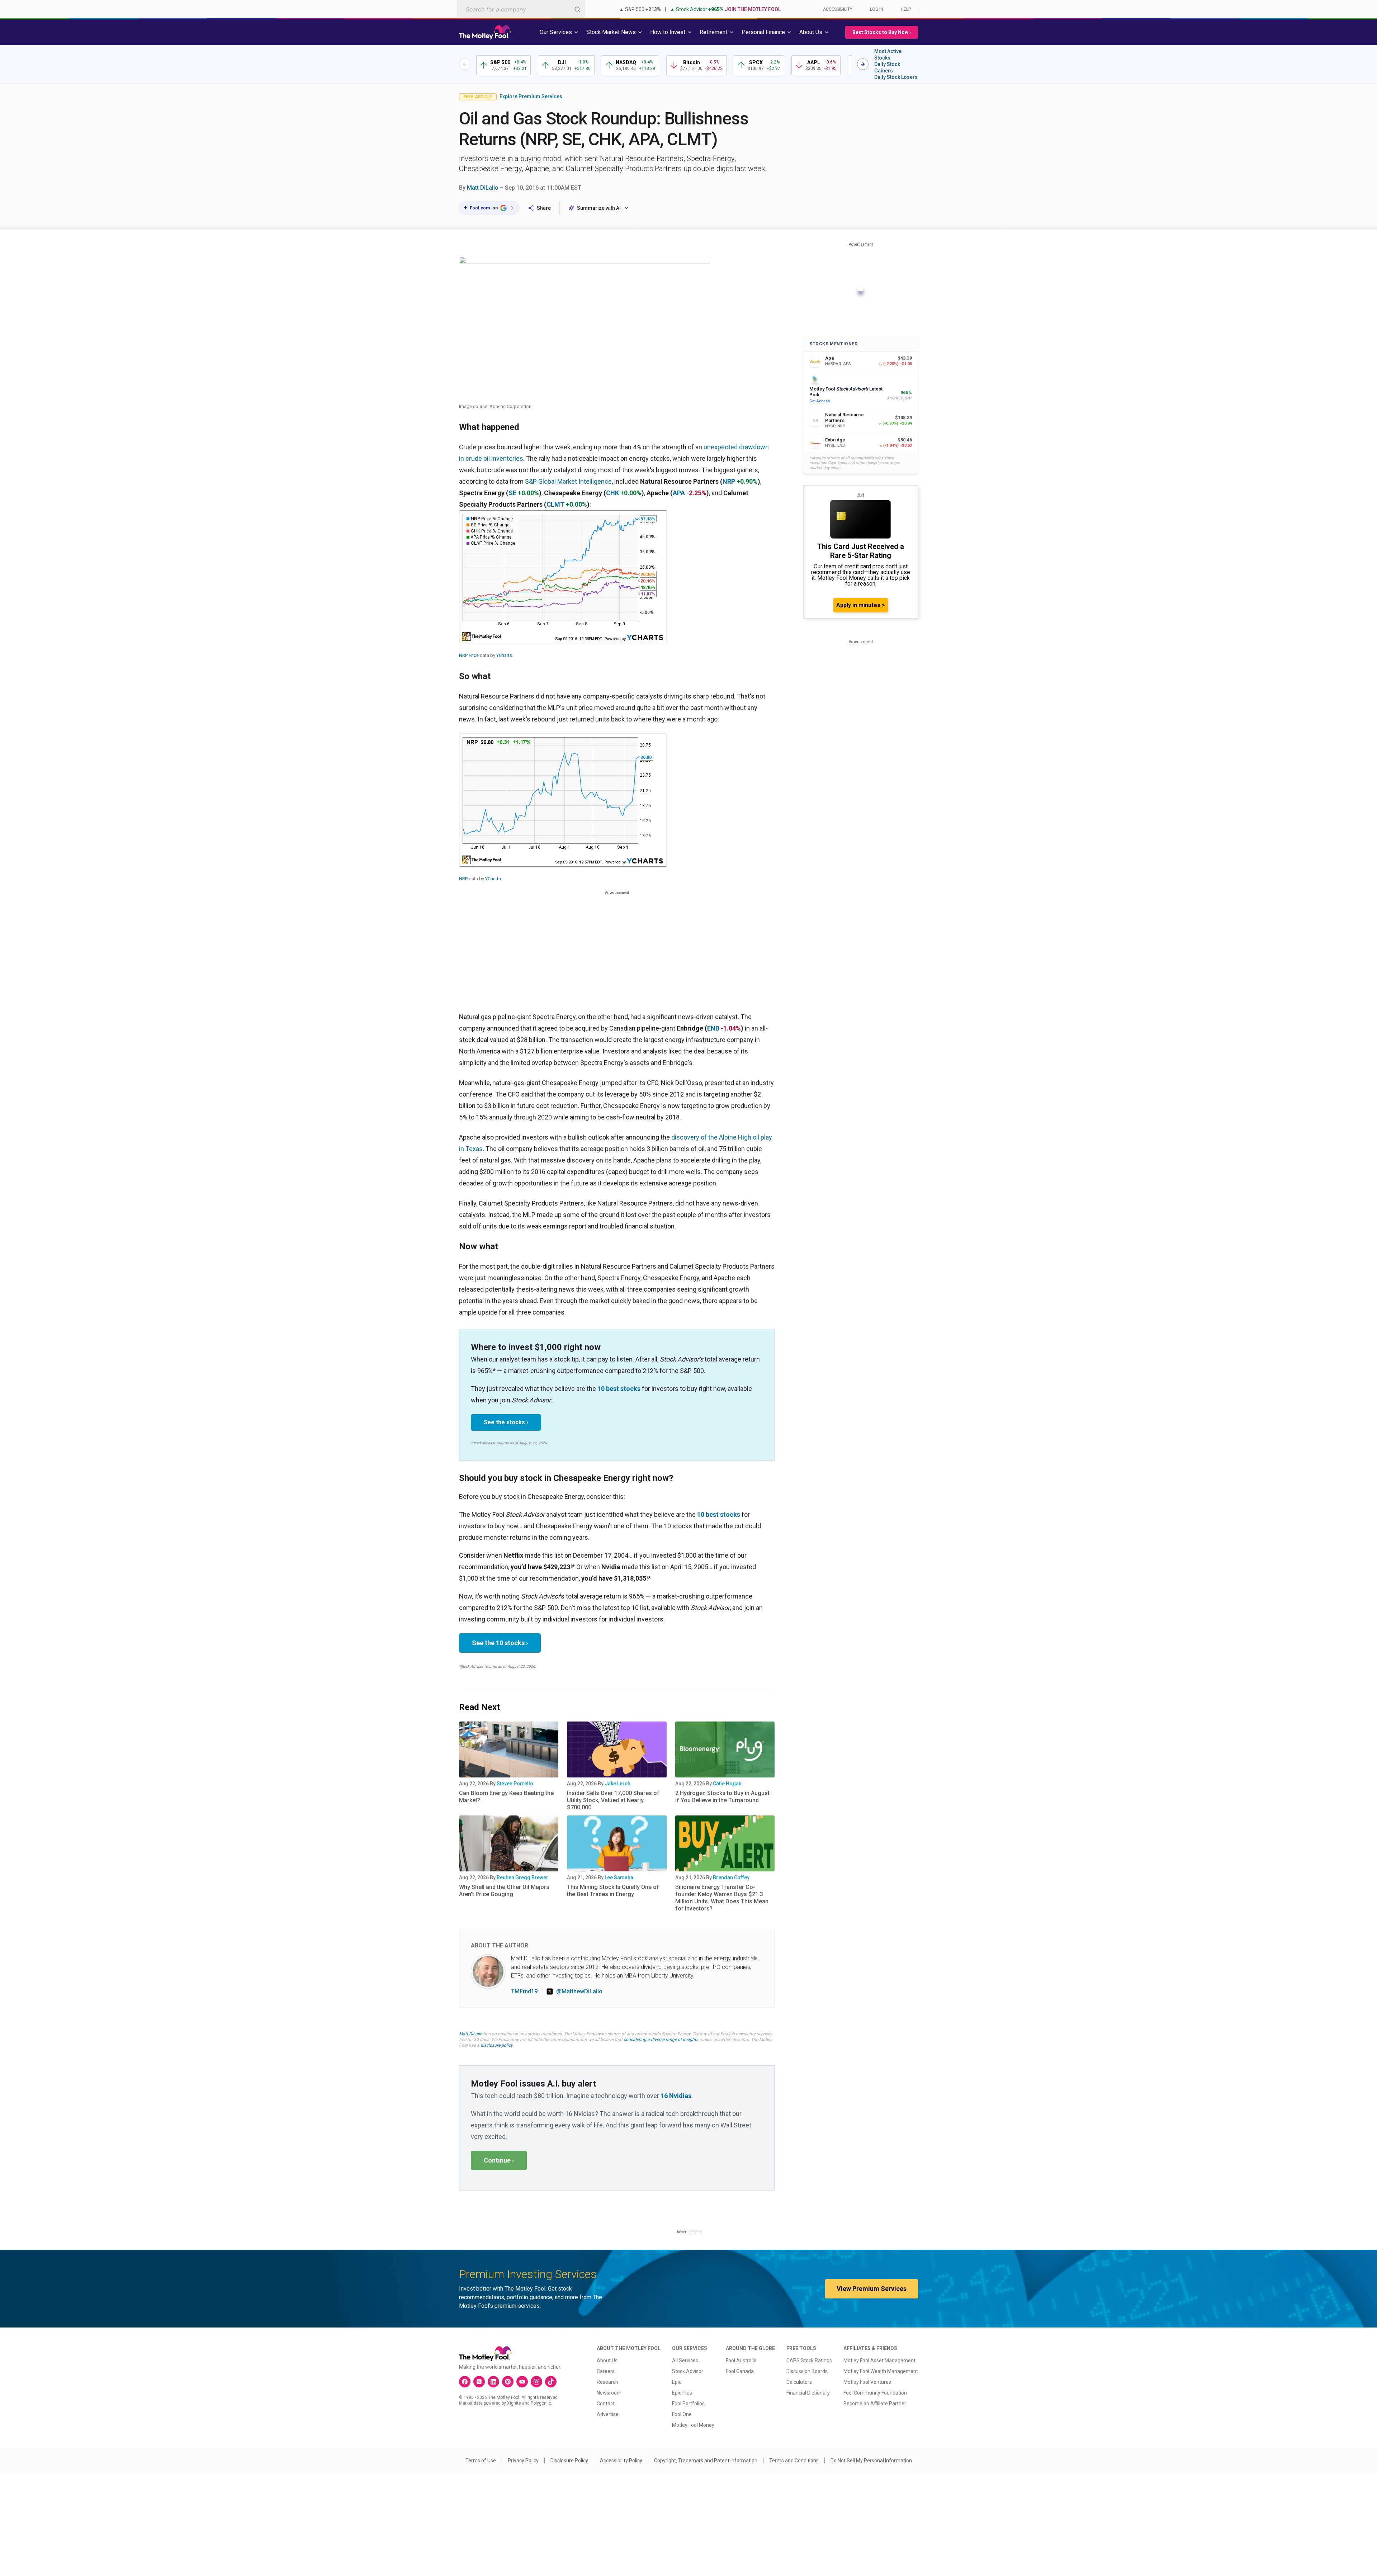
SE (512, 493)
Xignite (514, 2403)
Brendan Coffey (731, 1877)
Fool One (682, 2414)
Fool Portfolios (688, 2404)
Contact (606, 2404)
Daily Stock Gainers (887, 67)
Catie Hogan (727, 1784)
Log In (877, 9)
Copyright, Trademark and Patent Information (706, 2461)
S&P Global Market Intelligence (568, 481)
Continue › (499, 2160)
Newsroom (609, 2393)
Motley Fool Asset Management (879, 2360)
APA (679, 493)
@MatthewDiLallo (579, 1991)
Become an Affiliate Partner (875, 2404)
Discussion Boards (807, 2371)
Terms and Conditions (794, 2461)
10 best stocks (619, 1389)
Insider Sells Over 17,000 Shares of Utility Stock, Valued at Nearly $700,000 (613, 1800)
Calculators (799, 2382)
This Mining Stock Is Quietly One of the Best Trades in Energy (613, 1891)
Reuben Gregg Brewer (522, 1877)
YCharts (504, 655)
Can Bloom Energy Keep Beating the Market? (506, 1797)
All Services (685, 2360)
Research (607, 2382)
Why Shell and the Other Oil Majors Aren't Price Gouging (504, 1891)
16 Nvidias (676, 2096)
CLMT (555, 504)
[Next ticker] (863, 64)
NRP (729, 481)
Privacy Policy (523, 2461)
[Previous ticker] (465, 64)
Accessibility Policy (621, 2461)
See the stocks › (506, 1422)
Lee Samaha (619, 1877)
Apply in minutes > (861, 605)
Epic (677, 2382)
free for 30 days (474, 2040)
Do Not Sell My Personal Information (871, 2461)
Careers (606, 2371)
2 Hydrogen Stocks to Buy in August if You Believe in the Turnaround (722, 1797)
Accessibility (838, 9)
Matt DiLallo (483, 188)
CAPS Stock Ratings (809, 2360)
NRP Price (469, 655)
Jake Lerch (617, 1784)
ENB (713, 1028)
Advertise (608, 2414)
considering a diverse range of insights (661, 2040)
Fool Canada (740, 2371)
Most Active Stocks (888, 55)
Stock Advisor (688, 2371)
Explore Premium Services (531, 96)
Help (906, 9)
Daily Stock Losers (896, 77)
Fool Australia (741, 2360)
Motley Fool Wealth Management (881, 2371)
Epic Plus (682, 2393)
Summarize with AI (599, 208)
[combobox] (521, 9)
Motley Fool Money (693, 2425)
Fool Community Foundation (875, 2393)
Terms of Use (481, 2461)
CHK (612, 493)
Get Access (820, 401)
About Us (607, 2360)
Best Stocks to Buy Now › (882, 32)
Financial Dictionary (808, 2393)
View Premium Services (872, 2289)
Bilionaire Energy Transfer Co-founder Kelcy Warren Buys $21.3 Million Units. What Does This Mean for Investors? (722, 1898)
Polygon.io (541, 2403)
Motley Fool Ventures (867, 2382)
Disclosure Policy (569, 2461)
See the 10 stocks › (500, 1643)
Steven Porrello (515, 1784)
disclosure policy (496, 2045)
